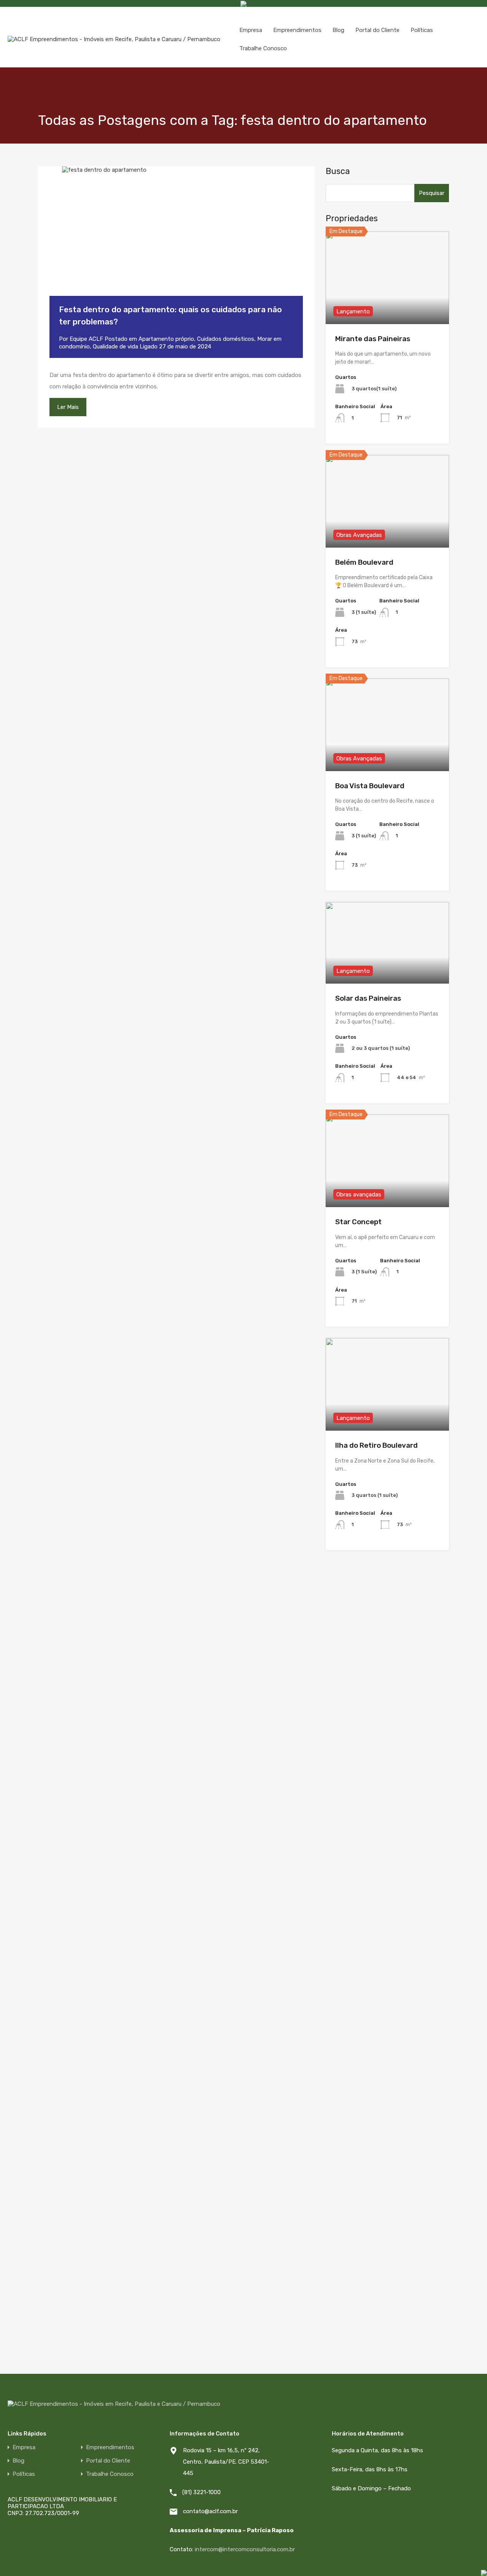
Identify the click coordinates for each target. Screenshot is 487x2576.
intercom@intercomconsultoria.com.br (245, 2549)
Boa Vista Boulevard (370, 786)
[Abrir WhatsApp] (455, 2561)
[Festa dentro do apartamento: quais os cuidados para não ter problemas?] (176, 243)
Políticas (422, 30)
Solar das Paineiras (368, 998)
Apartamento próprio (166, 339)
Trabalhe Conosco (263, 48)
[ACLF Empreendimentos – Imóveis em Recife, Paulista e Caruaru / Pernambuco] (114, 39)
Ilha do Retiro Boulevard (376, 1445)
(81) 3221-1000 (201, 2492)
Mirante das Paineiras (373, 339)
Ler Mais (68, 407)
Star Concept (358, 1222)
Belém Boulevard (364, 562)
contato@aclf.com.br (210, 2511)
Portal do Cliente (377, 30)
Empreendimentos (297, 30)
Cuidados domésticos (226, 339)
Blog (338, 30)
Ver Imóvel (388, 306)
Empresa (251, 30)
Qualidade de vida (115, 347)
